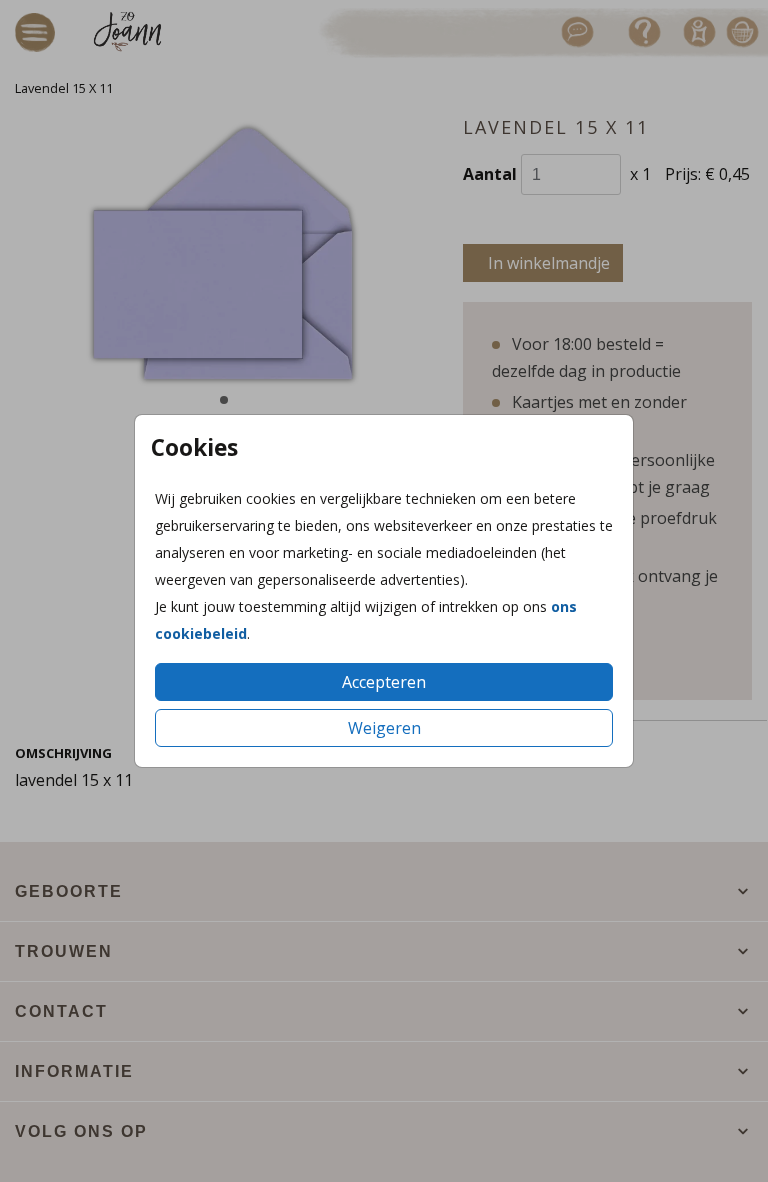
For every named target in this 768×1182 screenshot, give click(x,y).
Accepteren (384, 682)
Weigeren (384, 728)
